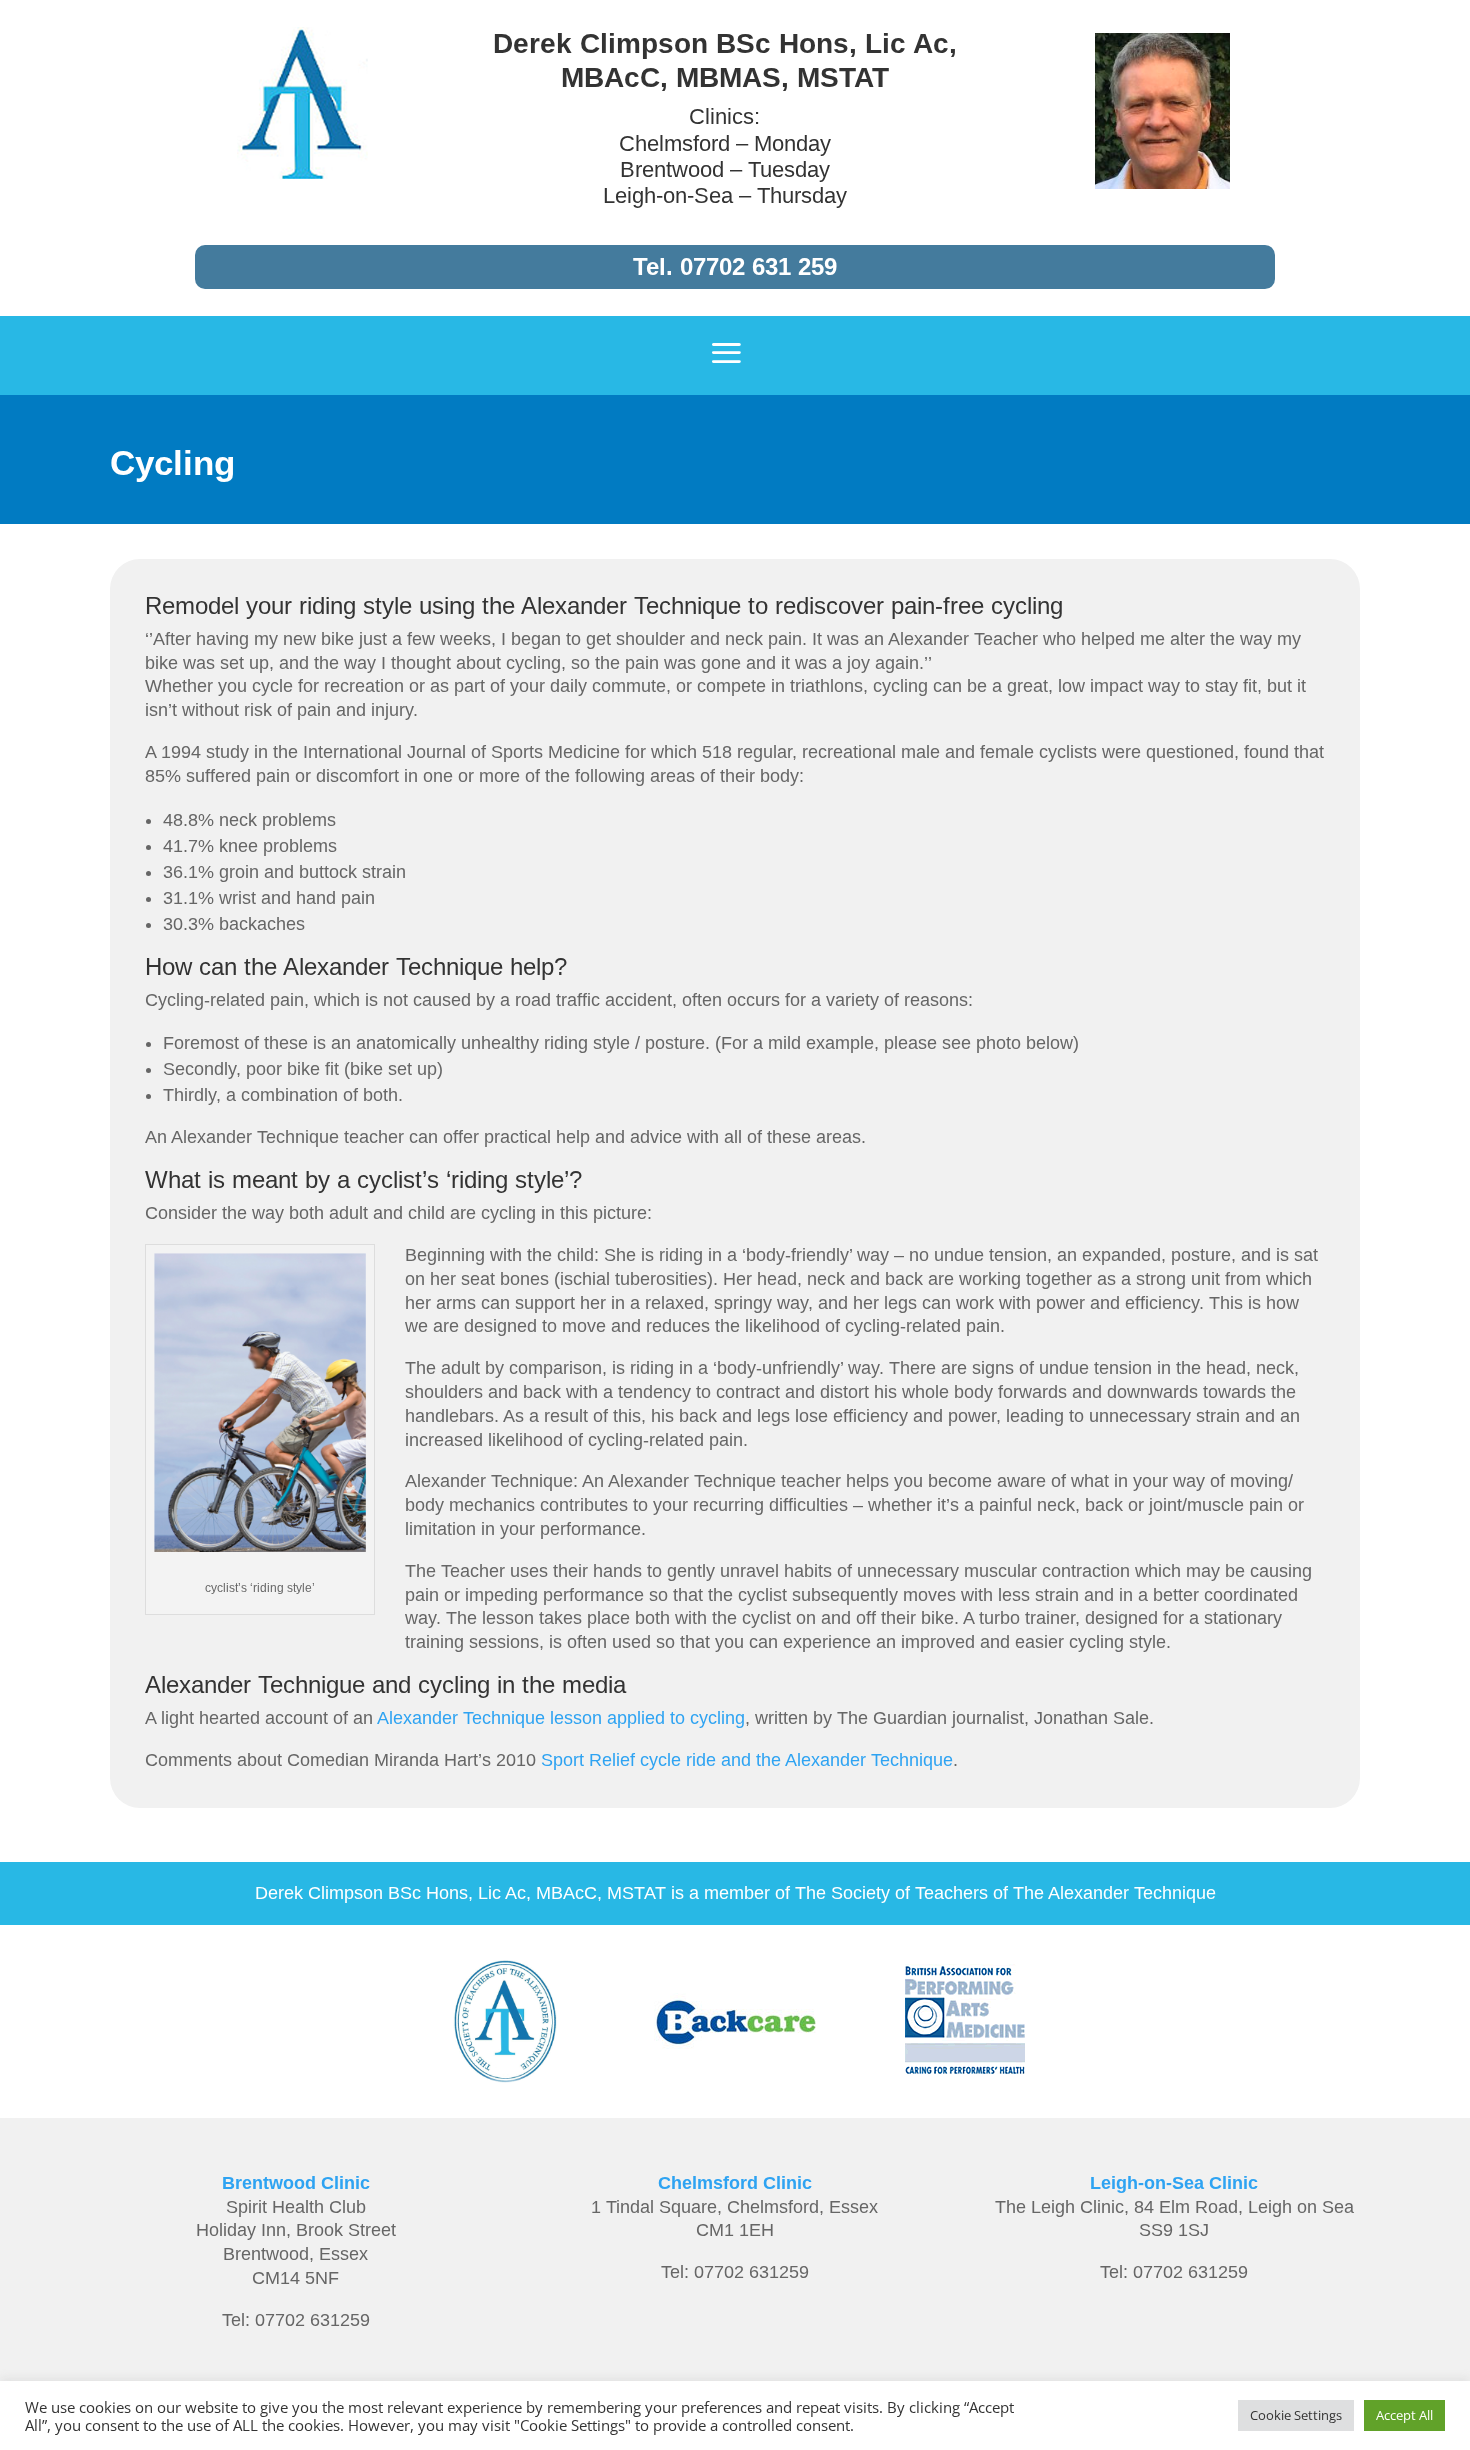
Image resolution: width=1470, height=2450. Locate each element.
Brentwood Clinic (296, 2183)
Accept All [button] (1404, 2415)
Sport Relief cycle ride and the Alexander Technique (747, 1760)
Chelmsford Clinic (735, 2183)
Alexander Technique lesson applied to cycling (561, 1718)
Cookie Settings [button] (1296, 2415)
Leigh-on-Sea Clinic (1174, 2183)
